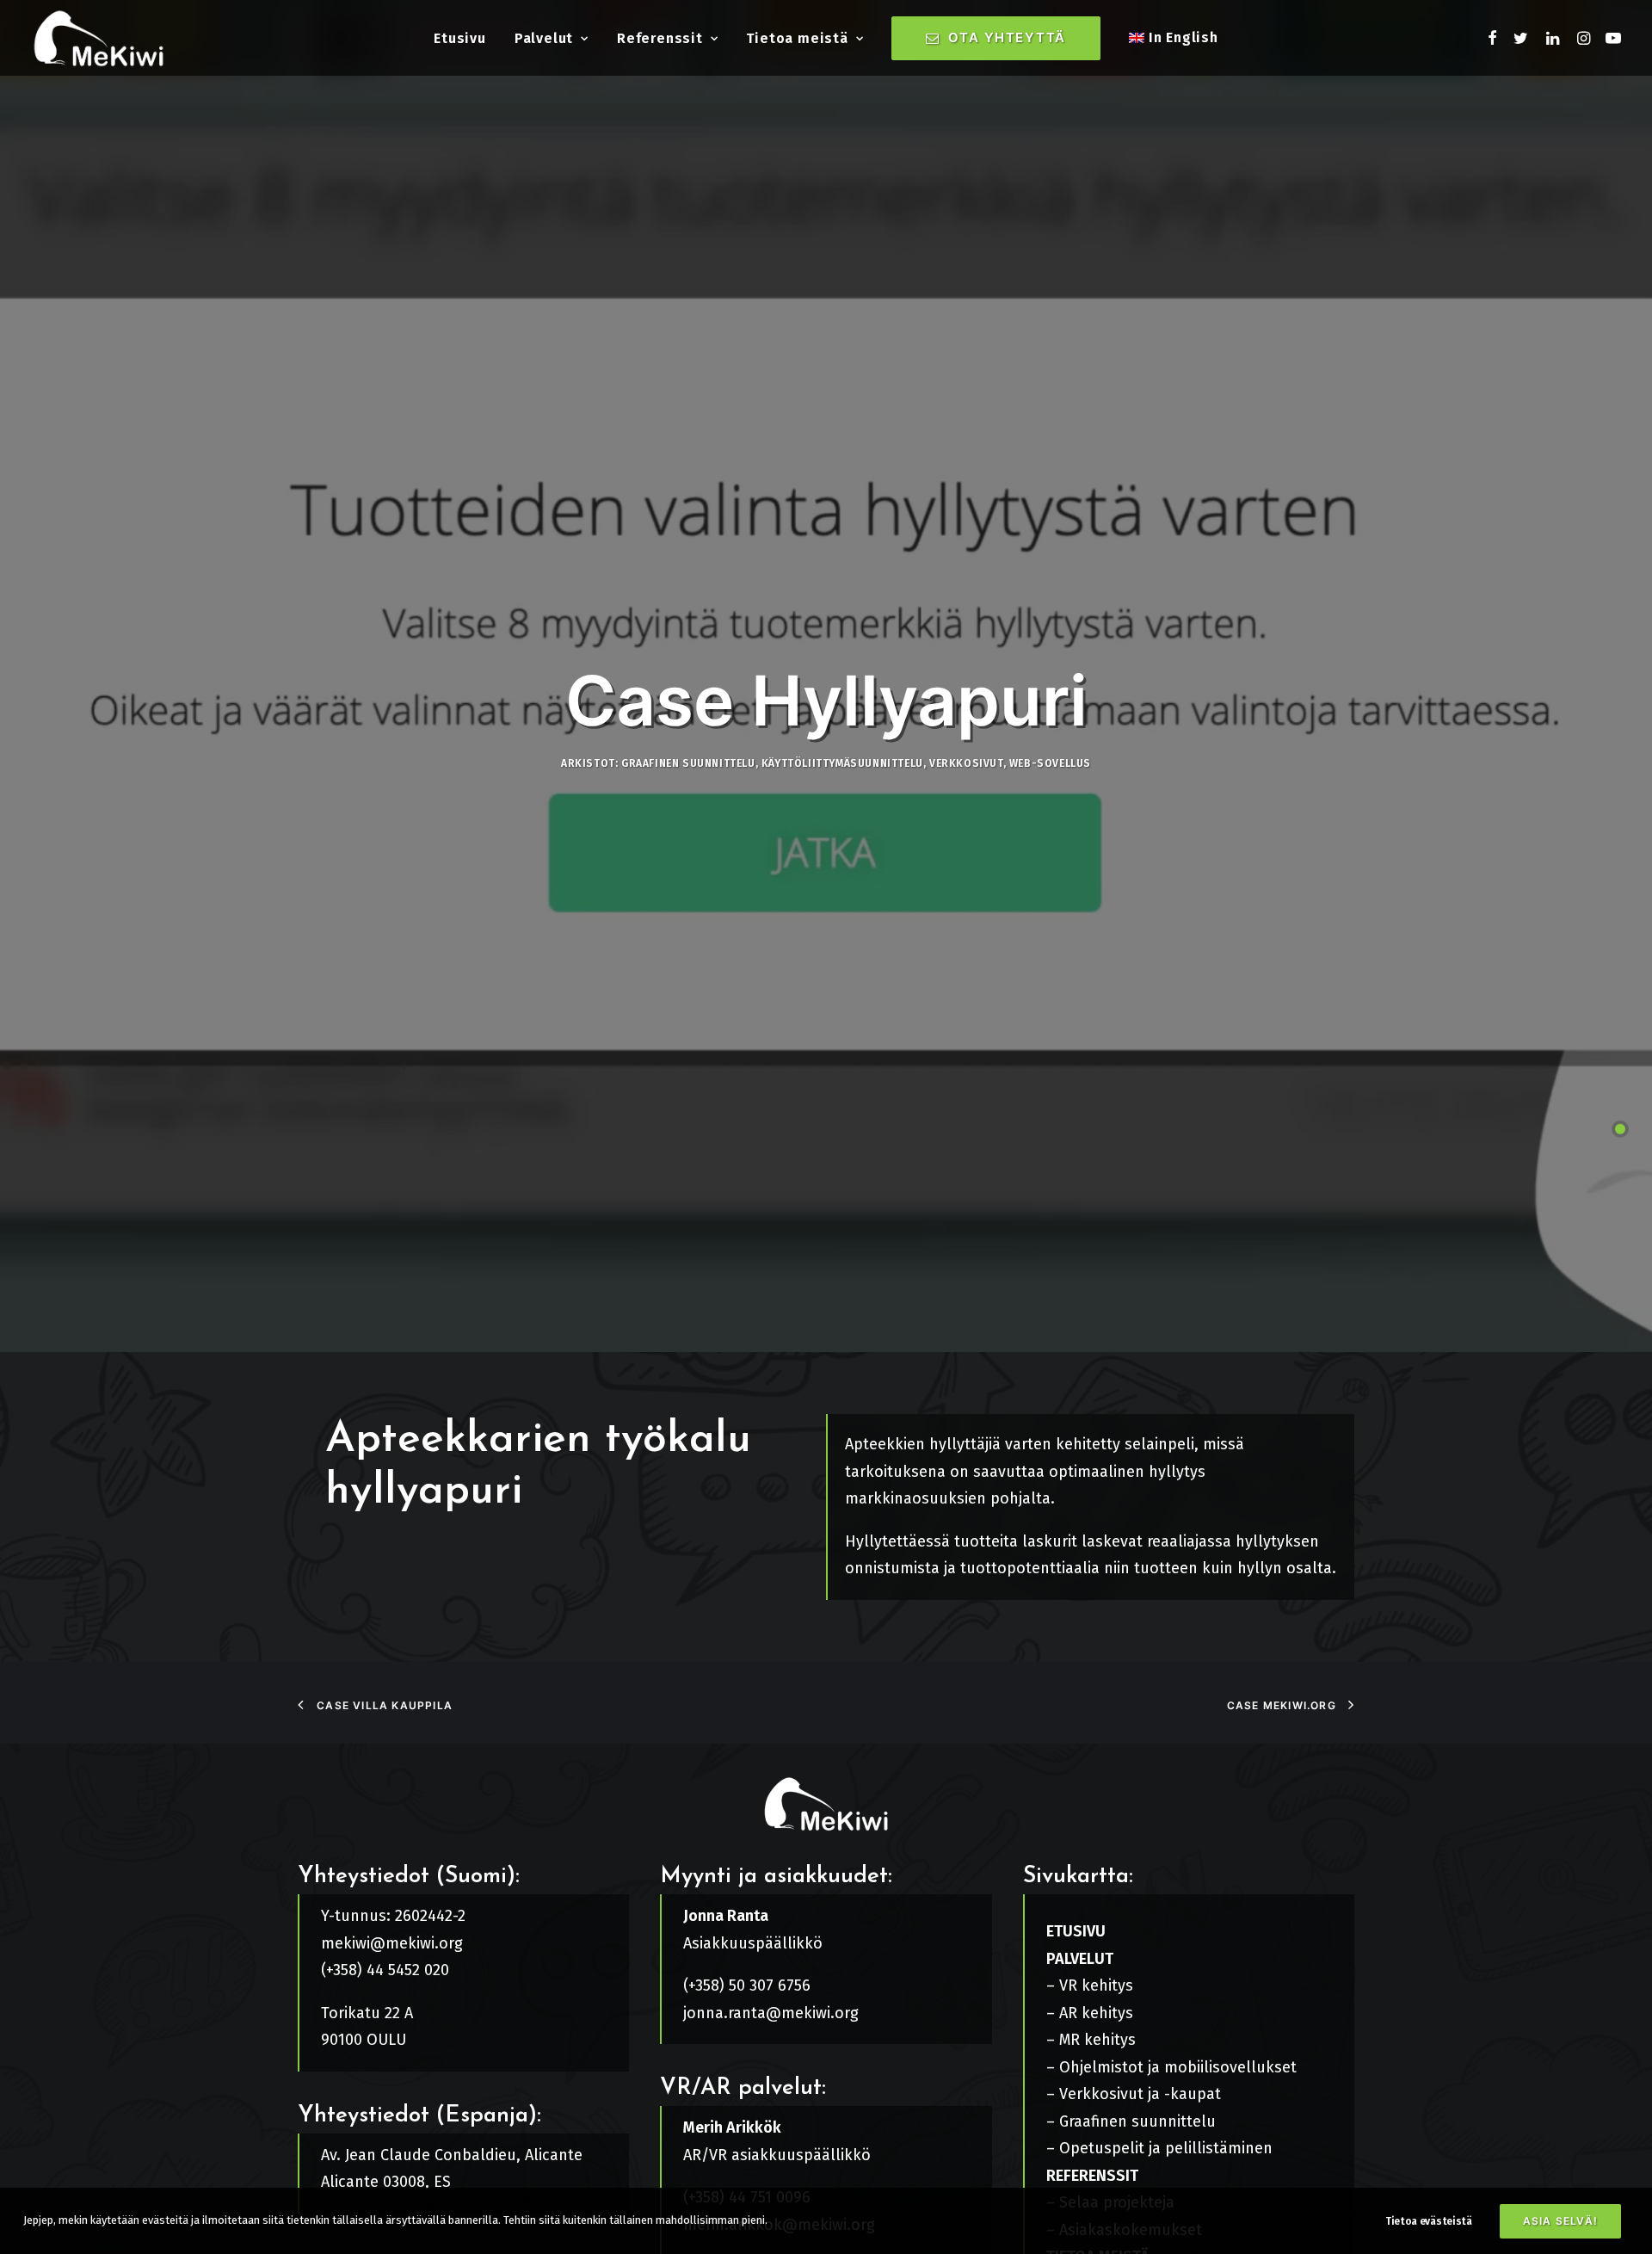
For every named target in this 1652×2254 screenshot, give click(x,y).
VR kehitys (1096, 1985)
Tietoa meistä (797, 38)
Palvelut (544, 38)
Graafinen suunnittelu (688, 763)
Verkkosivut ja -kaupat (1140, 2094)
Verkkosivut (966, 763)
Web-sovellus (1050, 763)
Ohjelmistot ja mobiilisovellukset (1178, 2067)
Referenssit (660, 38)
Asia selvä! (1560, 2221)
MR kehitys (1097, 2040)
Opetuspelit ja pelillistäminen (1166, 2148)
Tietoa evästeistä (1429, 2221)
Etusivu (460, 38)
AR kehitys (1096, 2013)
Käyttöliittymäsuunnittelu (842, 763)
